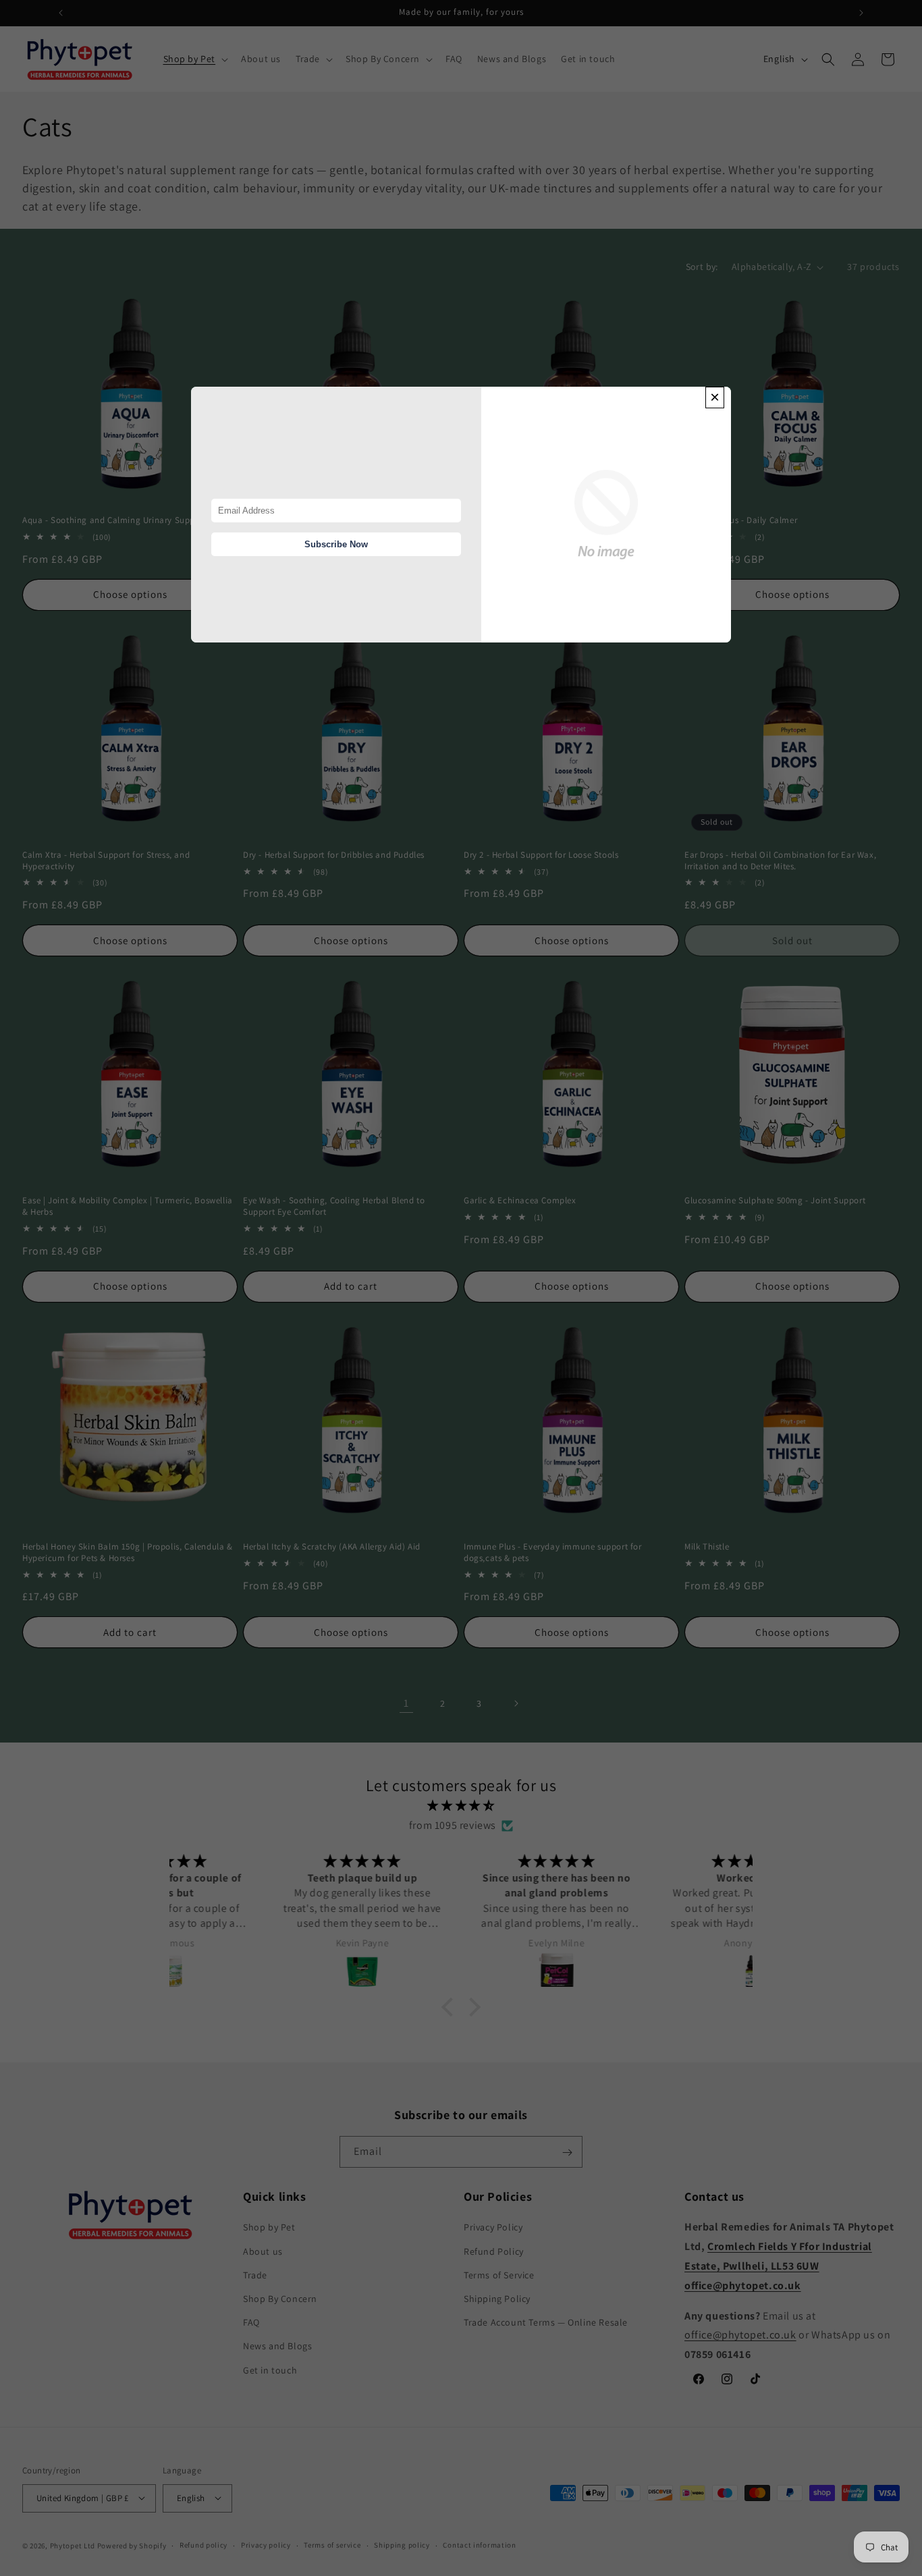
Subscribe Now (336, 544)
